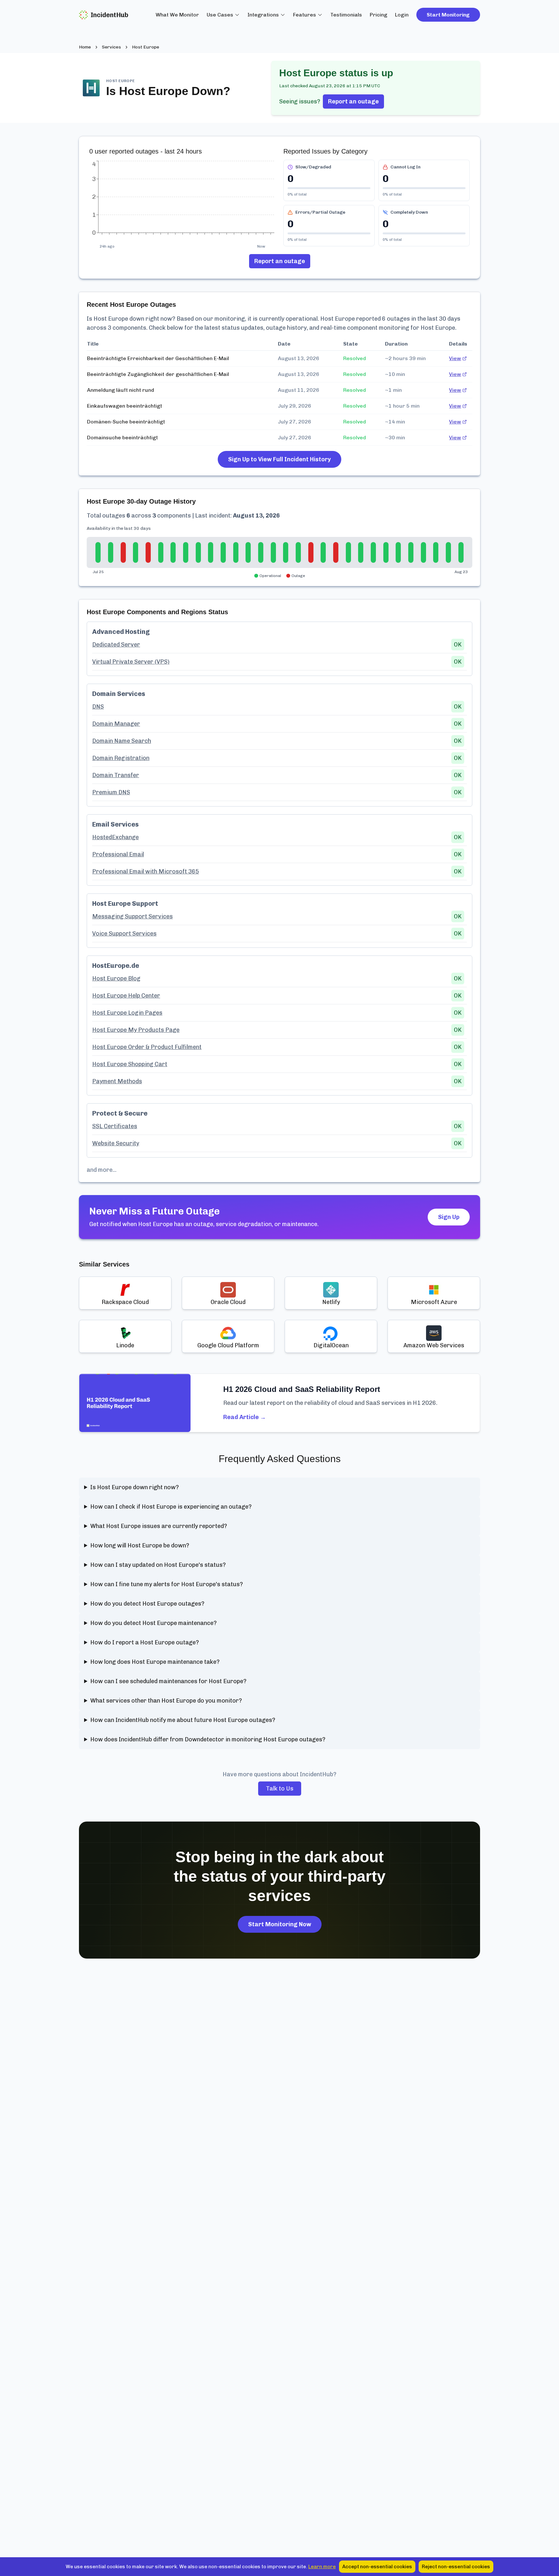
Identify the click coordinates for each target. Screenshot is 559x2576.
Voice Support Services (124, 934)
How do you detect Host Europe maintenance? (153, 1623)
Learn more (322, 2567)
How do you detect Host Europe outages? (147, 1604)
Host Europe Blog (116, 978)
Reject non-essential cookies (456, 2567)
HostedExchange (115, 837)
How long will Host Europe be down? (140, 1545)
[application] (182, 201)
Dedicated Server (116, 645)
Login (402, 15)
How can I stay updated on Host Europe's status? (158, 1565)
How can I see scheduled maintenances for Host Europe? (168, 1681)
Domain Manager (116, 724)
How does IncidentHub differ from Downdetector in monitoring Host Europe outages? (208, 1739)
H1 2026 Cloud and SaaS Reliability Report (302, 1389)
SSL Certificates (115, 1126)
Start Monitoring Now (280, 1924)
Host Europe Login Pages (127, 1013)
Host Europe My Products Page (136, 1030)
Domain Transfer (116, 775)
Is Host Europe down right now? (135, 1487)
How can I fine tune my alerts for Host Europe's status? (167, 1584)
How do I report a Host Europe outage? (145, 1642)
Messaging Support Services (132, 916)
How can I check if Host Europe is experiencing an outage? (171, 1507)
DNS (98, 707)
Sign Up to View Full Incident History (279, 459)
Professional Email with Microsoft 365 (146, 871)
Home (85, 47)
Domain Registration (121, 758)
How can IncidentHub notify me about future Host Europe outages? (183, 1720)
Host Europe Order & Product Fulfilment (147, 1047)
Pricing (378, 15)
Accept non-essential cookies (377, 2567)
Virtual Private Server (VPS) (131, 662)
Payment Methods (117, 1081)
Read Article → (245, 1417)
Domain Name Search (122, 741)
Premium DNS (111, 792)
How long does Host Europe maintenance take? (155, 1662)
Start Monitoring (448, 15)
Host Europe (146, 47)
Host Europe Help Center (126, 996)
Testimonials (346, 15)
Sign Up (449, 1217)
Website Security (116, 1143)
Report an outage (353, 102)
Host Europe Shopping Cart (130, 1064)
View (455, 358)
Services (111, 47)
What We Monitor (177, 15)
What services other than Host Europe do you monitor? (166, 1701)
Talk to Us (280, 1789)
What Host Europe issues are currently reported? (159, 1526)
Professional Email (118, 854)
